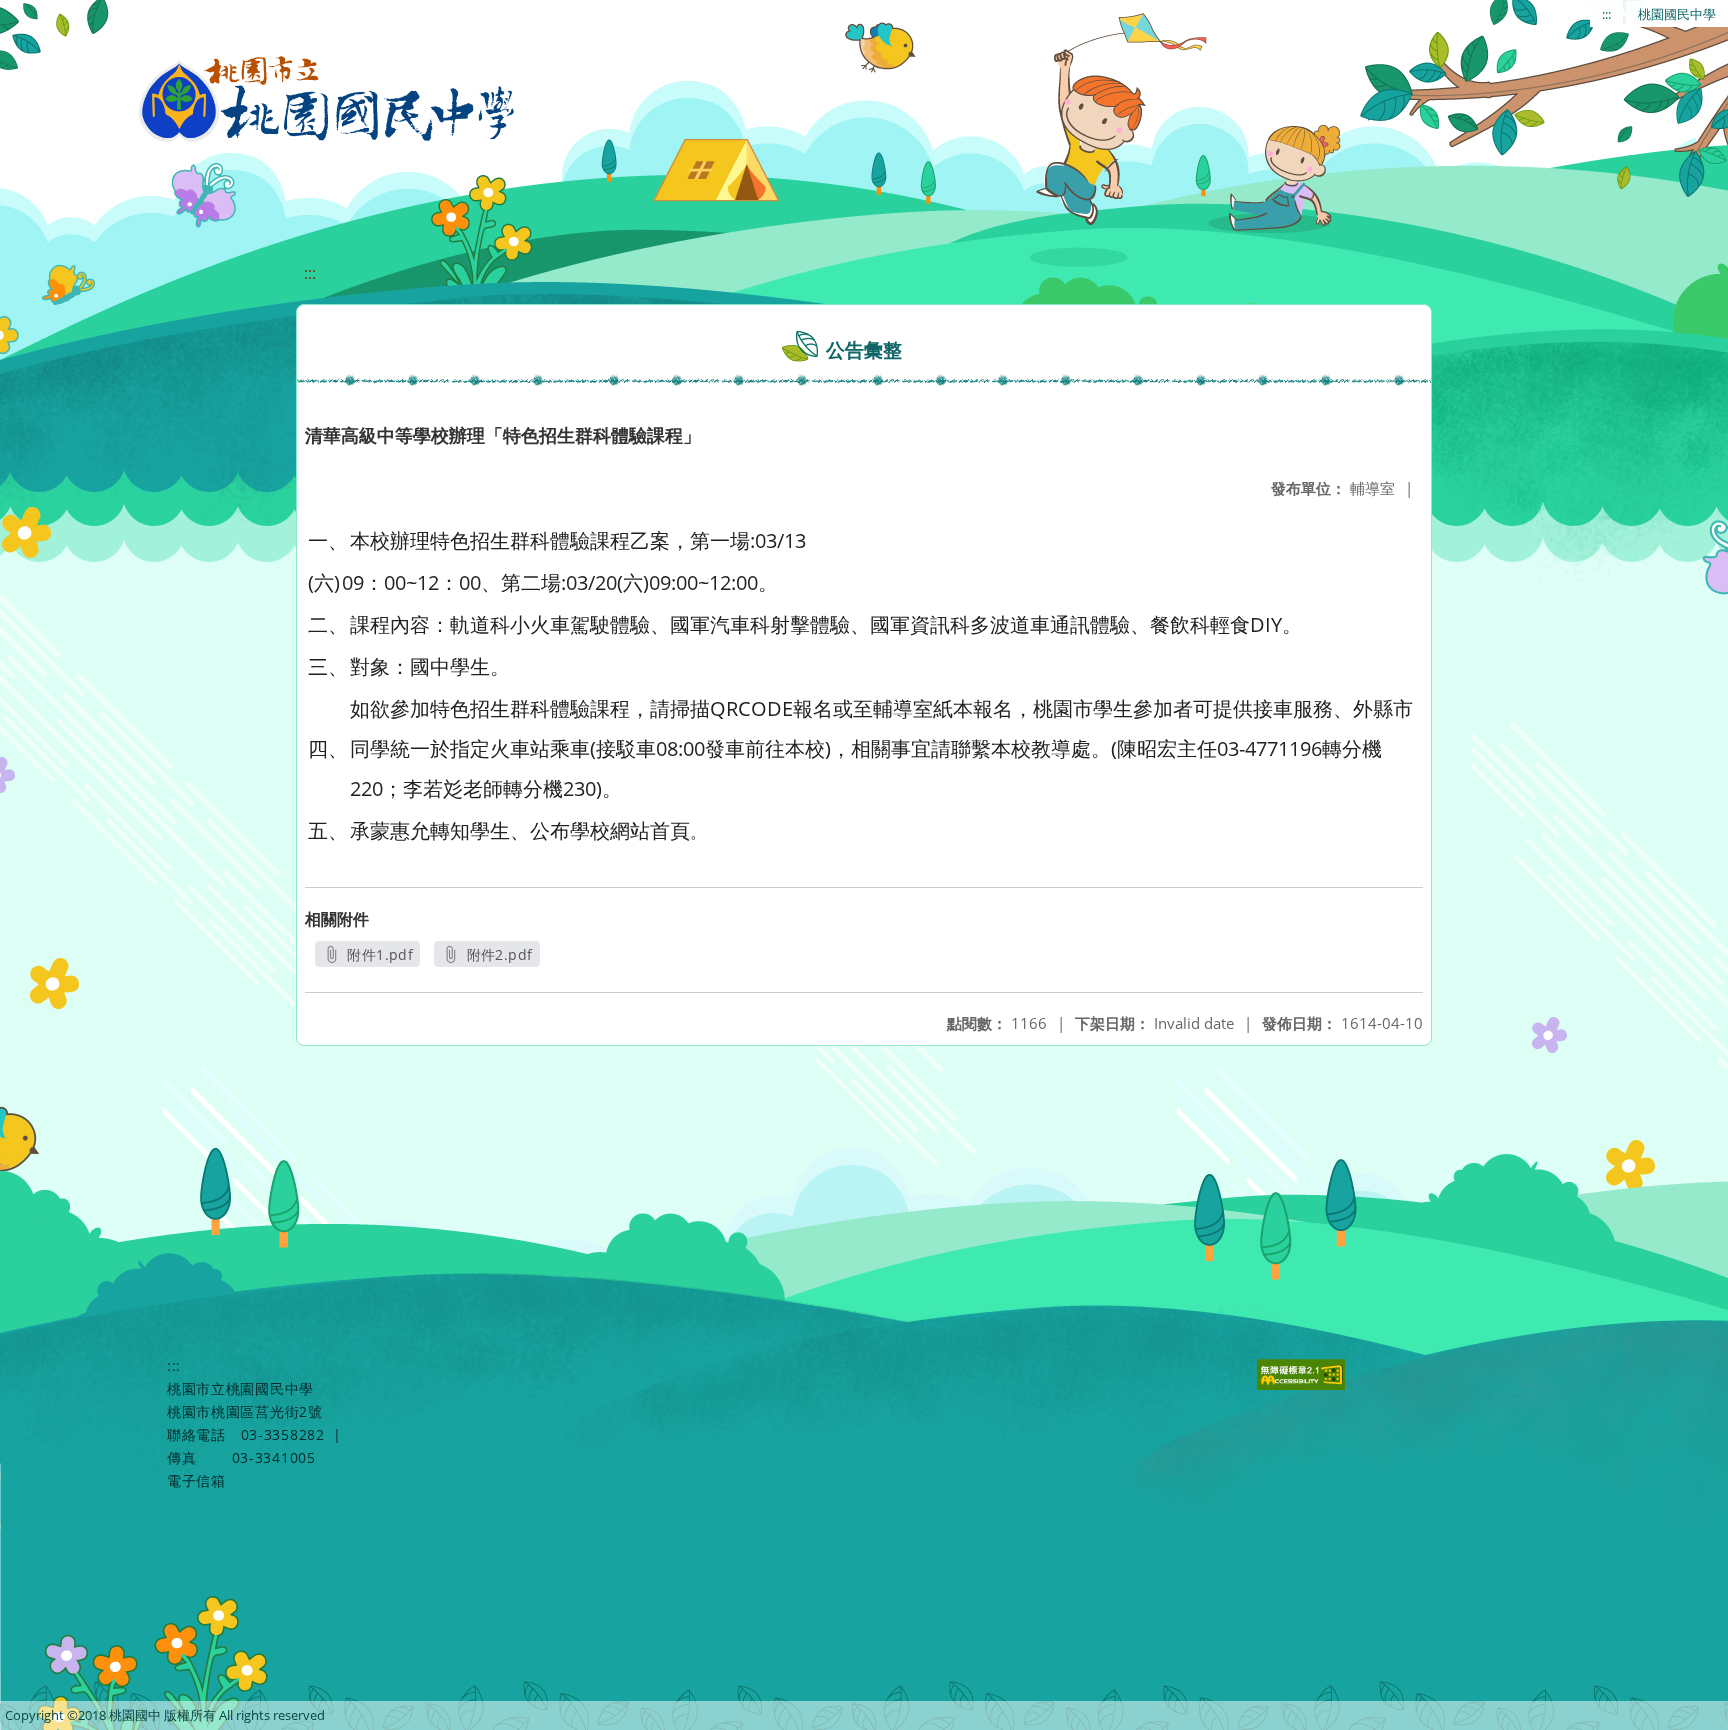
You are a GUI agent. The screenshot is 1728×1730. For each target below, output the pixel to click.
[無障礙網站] (1303, 1384)
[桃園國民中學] (328, 100)
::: (1606, 14)
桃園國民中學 (1677, 14)
